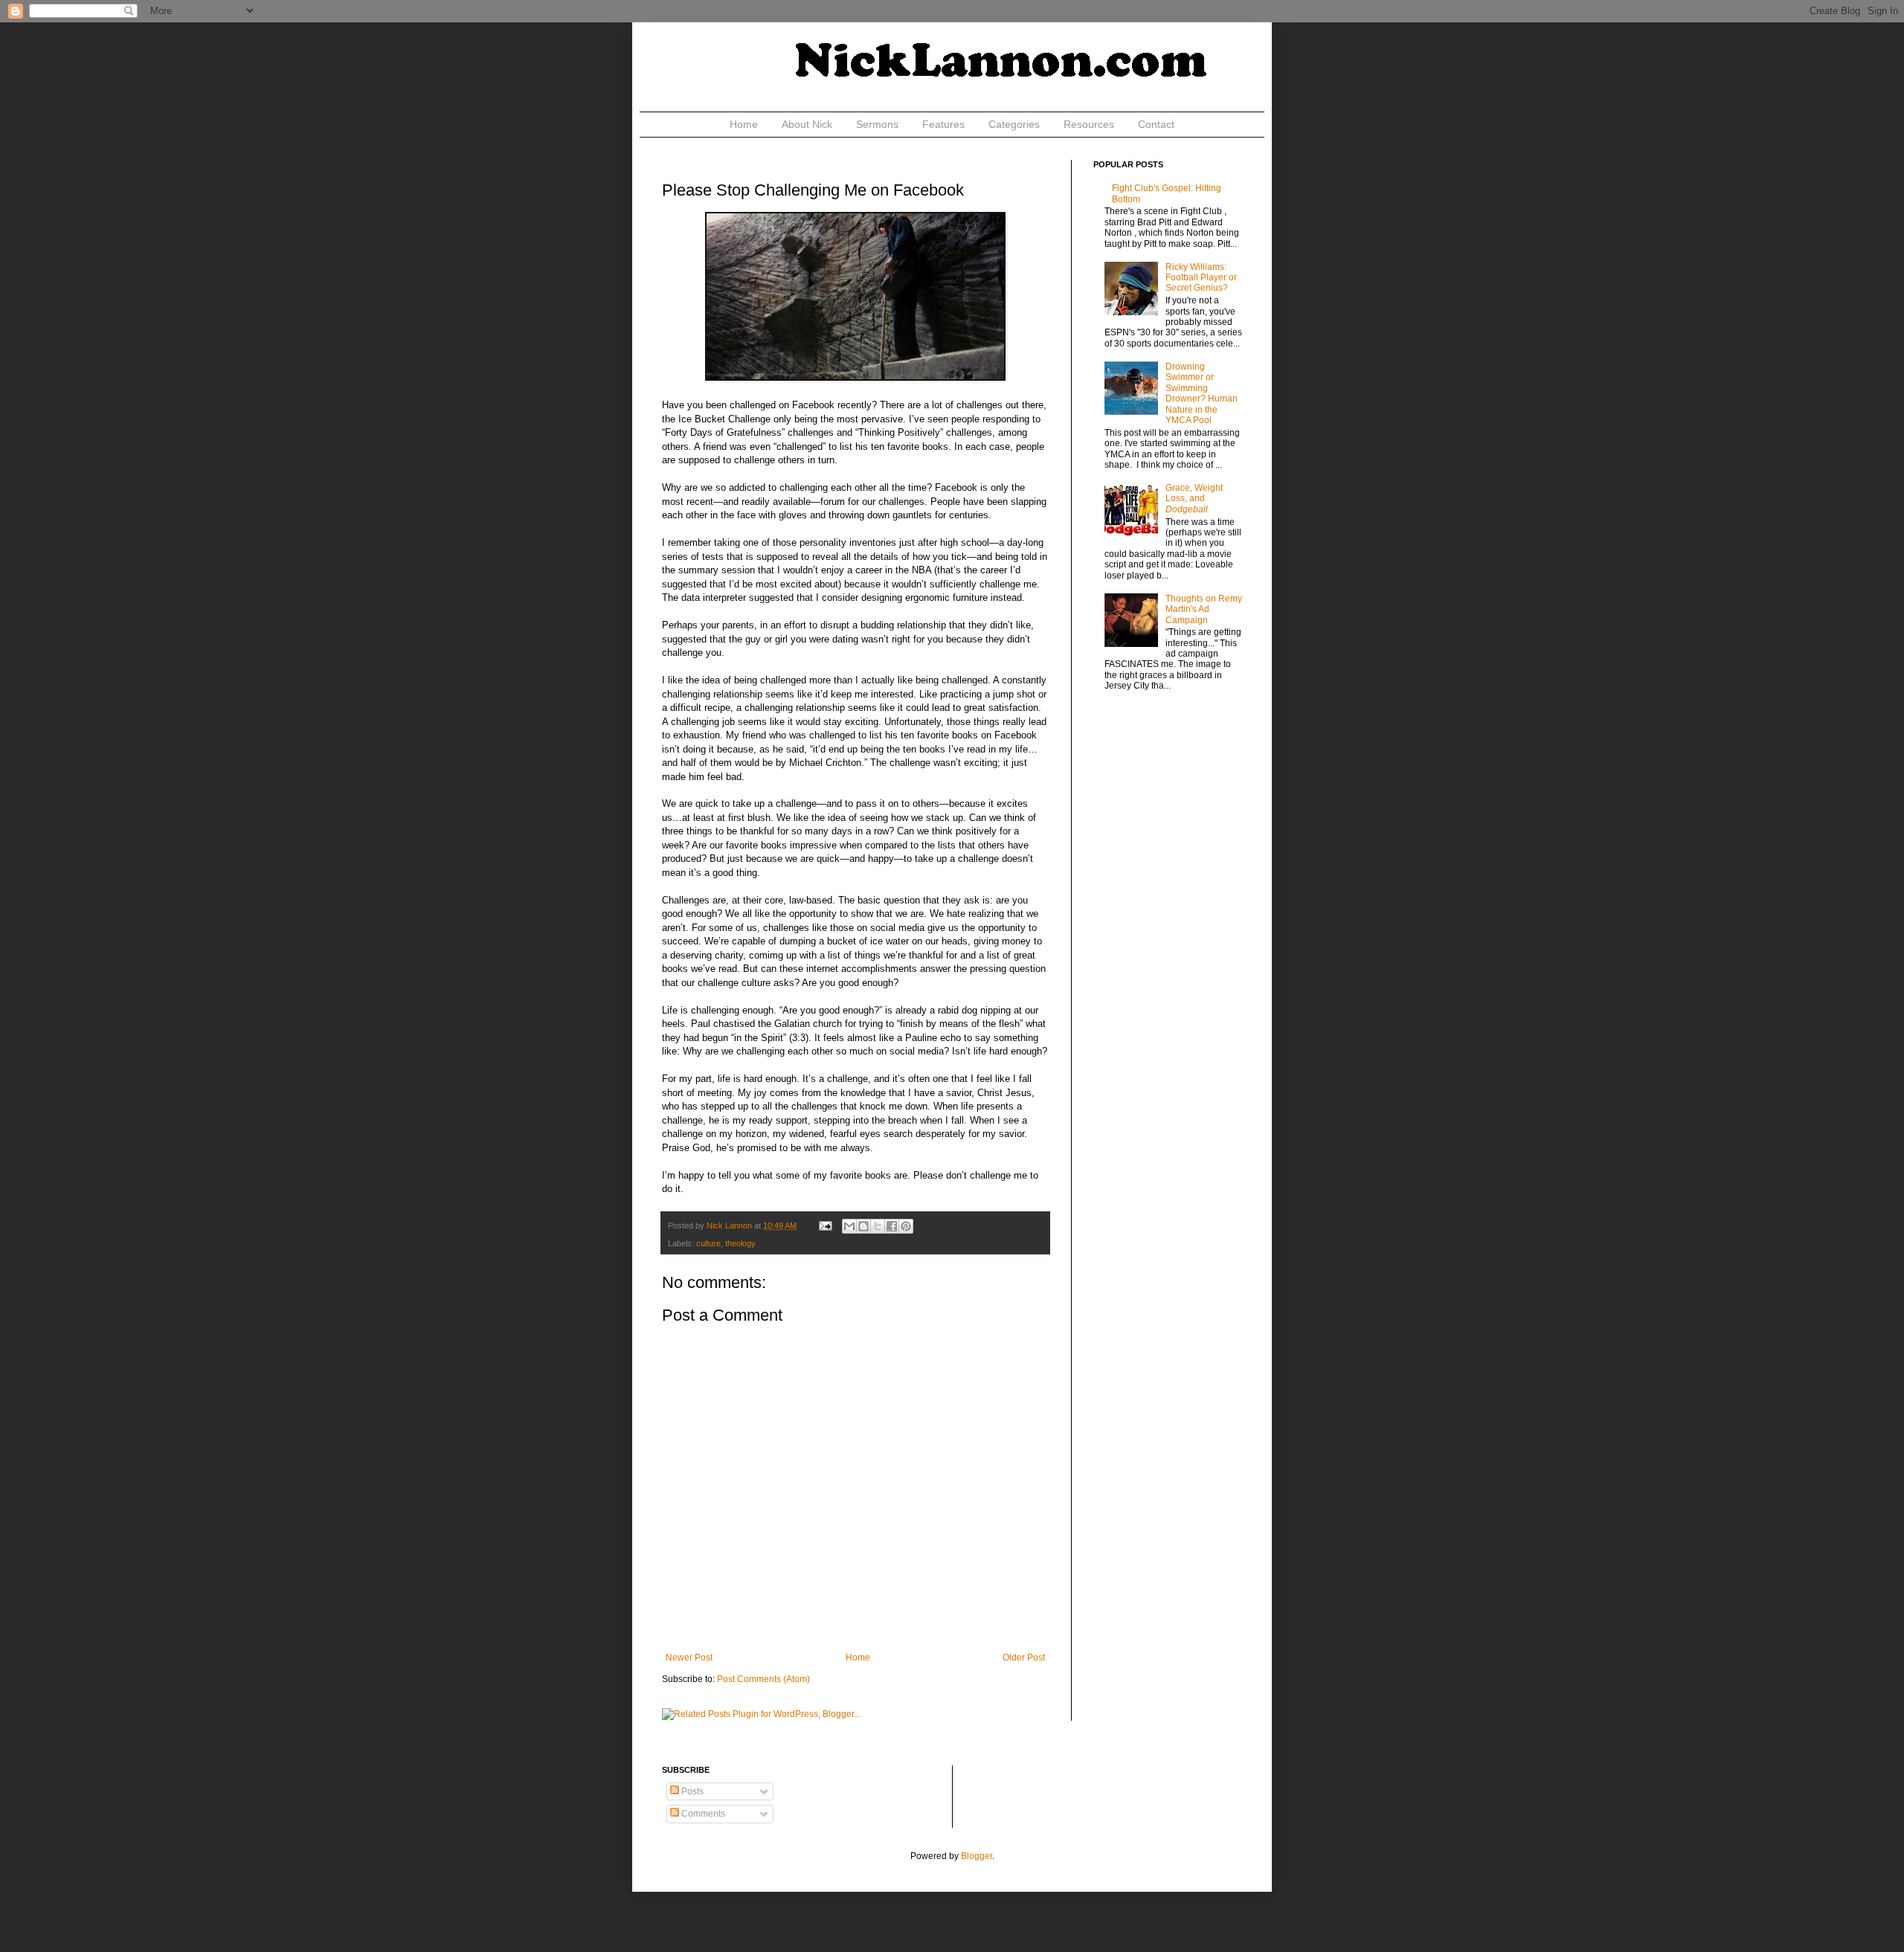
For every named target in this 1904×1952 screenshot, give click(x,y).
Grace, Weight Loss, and (1194, 499)
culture (708, 1243)
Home (744, 124)
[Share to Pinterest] (906, 1226)
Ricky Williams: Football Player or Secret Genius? (1201, 278)
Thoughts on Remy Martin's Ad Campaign (1204, 609)
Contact (1156, 124)
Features (943, 124)
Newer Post (689, 1658)
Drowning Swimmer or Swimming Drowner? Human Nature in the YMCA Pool (1202, 393)
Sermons (877, 124)
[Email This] (849, 1226)
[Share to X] (878, 1226)
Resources (1089, 124)
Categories (1014, 124)
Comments (702, 1814)
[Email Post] (825, 1225)
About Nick (807, 124)
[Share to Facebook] (892, 1226)
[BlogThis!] (863, 1226)
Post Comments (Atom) (763, 1679)
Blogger (977, 1856)
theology (740, 1243)
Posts (691, 1791)
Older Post (1024, 1658)
